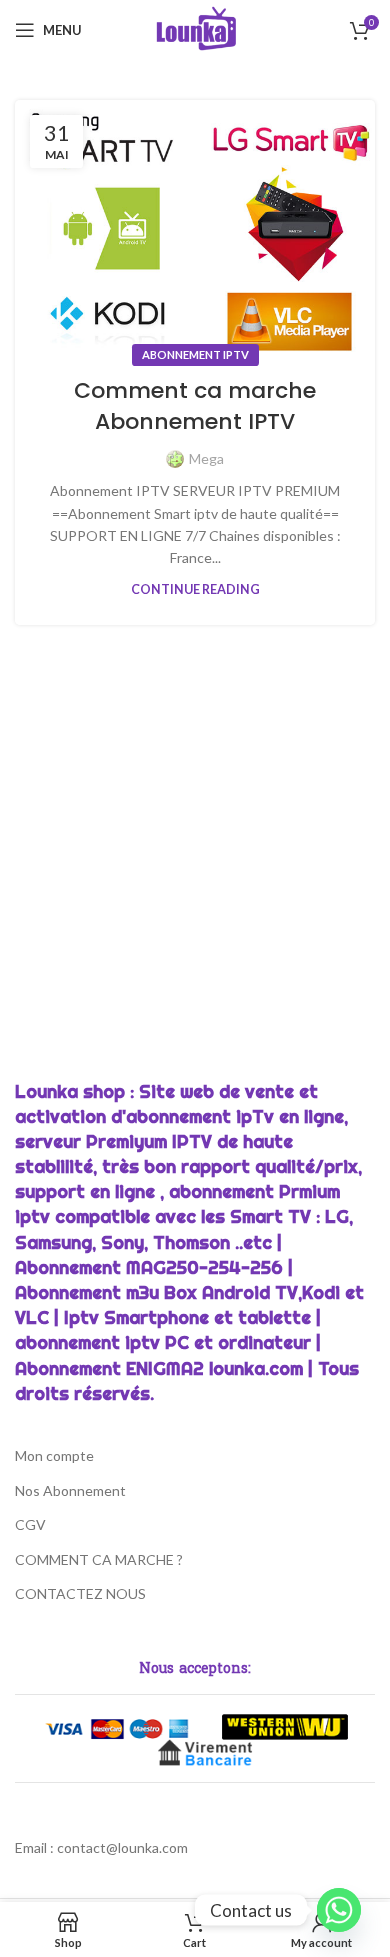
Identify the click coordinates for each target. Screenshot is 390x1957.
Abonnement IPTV (195, 354)
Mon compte (54, 1455)
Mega (206, 458)
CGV (30, 1524)
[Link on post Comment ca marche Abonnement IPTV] (195, 228)
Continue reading (195, 589)
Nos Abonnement (70, 1490)
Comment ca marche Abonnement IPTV (195, 406)
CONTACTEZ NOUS (80, 1593)
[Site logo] (195, 28)
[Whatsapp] (339, 1910)
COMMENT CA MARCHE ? (99, 1559)
